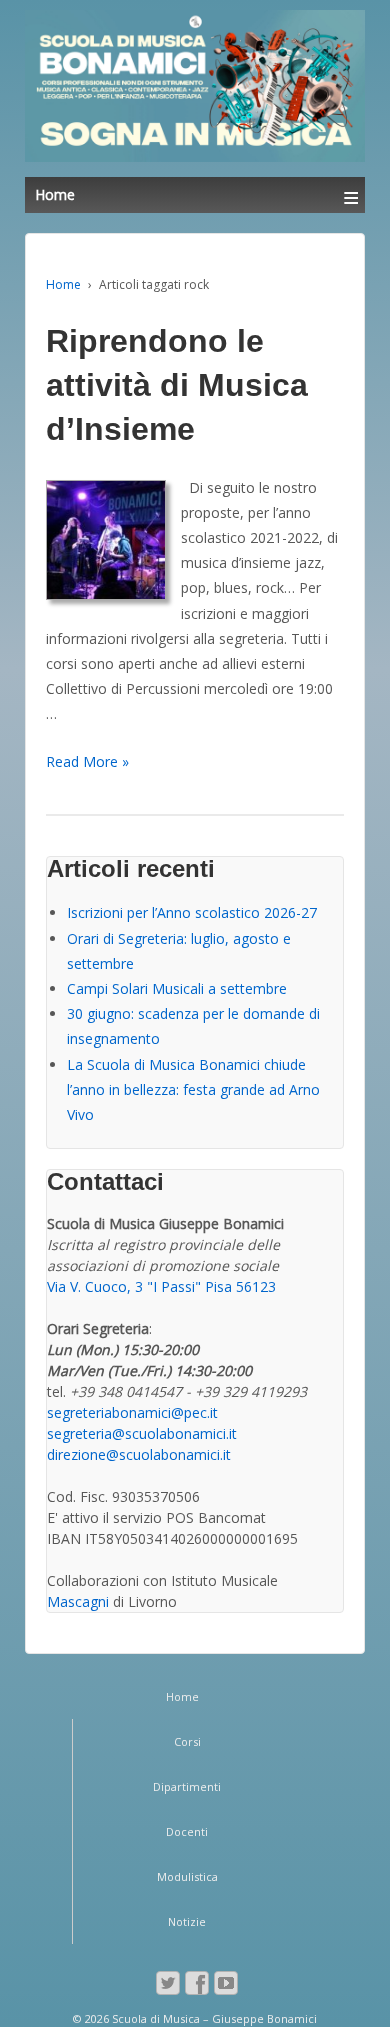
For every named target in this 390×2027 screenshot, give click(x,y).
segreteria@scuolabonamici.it (142, 1433)
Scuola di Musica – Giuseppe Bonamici (213, 2018)
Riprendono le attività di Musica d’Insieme (177, 385)
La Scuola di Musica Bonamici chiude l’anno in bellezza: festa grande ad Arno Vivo (193, 1089)
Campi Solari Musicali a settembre (177, 988)
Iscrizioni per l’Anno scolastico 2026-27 (192, 912)
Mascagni (78, 1601)
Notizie (187, 1921)
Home (63, 284)
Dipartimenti (187, 1786)
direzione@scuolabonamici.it (139, 1454)
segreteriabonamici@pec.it (132, 1412)
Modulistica (187, 1876)
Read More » (87, 761)
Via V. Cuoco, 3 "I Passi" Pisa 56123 (161, 1286)
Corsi (187, 1741)
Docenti (187, 1831)
